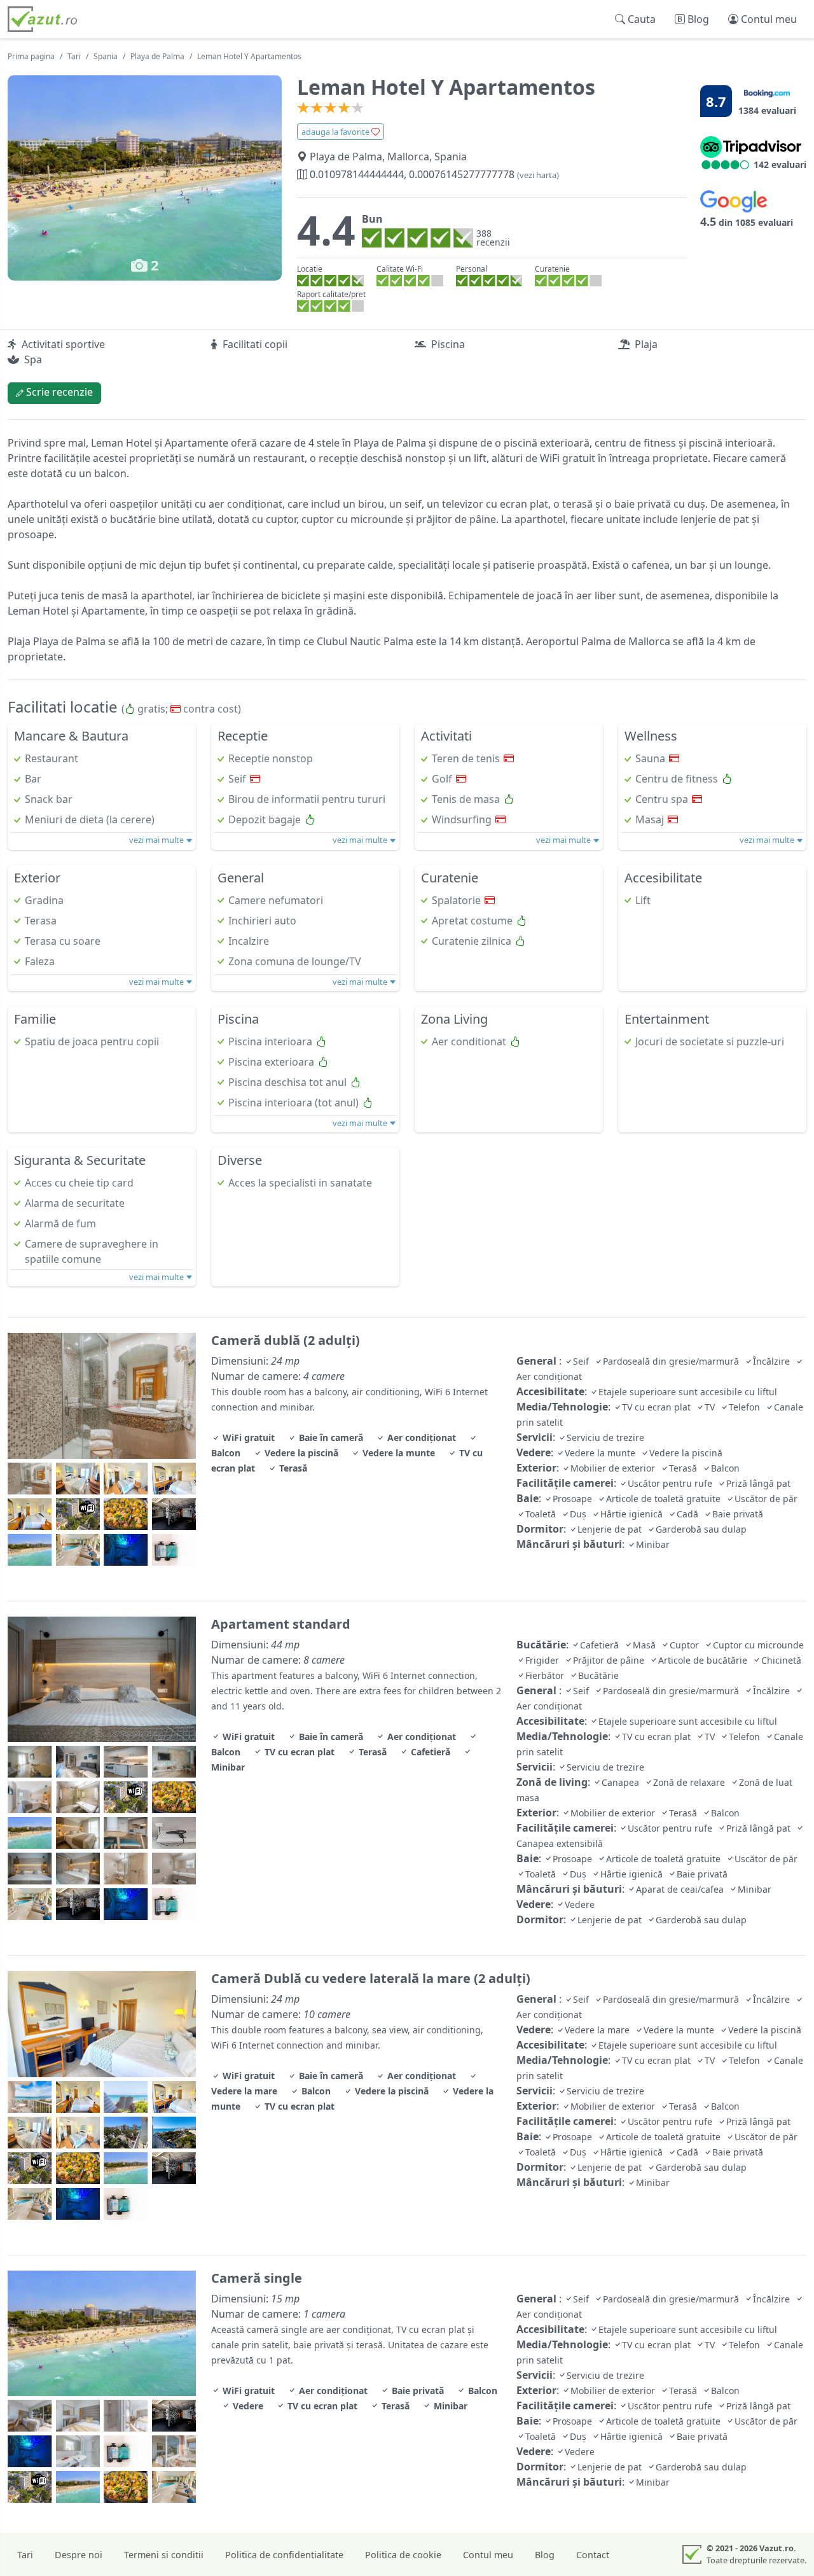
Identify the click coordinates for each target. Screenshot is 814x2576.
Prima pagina (31, 56)
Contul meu (488, 2555)
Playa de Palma (157, 56)
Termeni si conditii (164, 2555)
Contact (593, 2555)
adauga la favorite (336, 132)
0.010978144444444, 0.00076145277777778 (433, 174)
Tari (74, 56)
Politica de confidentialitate (284, 2555)
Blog (545, 2555)
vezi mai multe (157, 840)
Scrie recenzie (58, 392)
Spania (106, 56)
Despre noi (79, 2555)
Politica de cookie (403, 2555)
